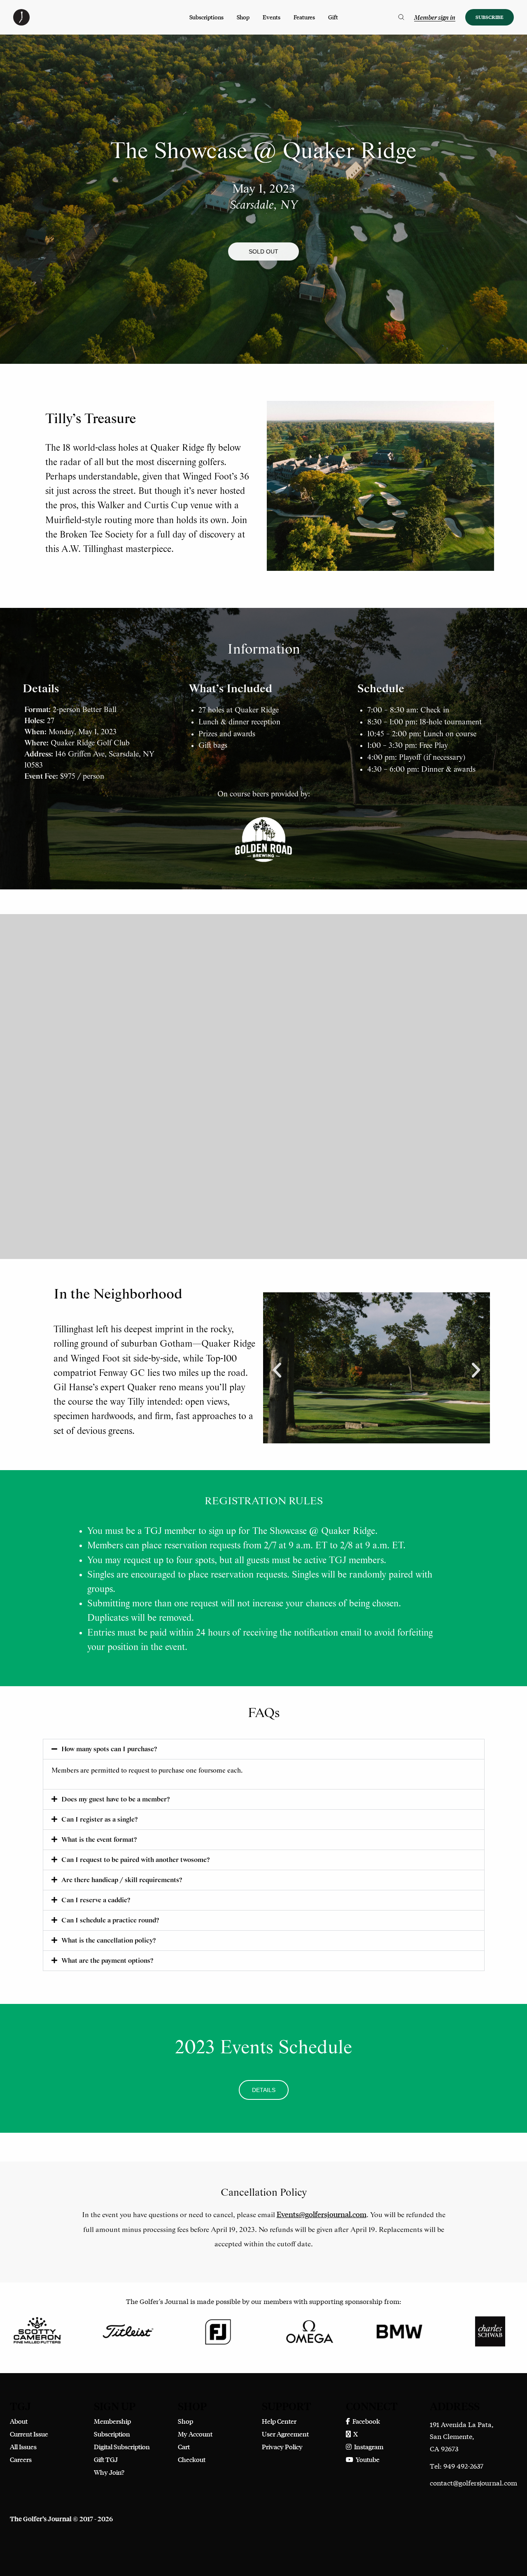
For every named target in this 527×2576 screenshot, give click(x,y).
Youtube (366, 2459)
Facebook (365, 2421)
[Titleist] (128, 2331)
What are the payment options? (107, 1961)
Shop (243, 17)
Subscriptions (206, 17)
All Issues (23, 2447)
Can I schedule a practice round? (110, 1921)
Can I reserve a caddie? (96, 1900)
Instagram (367, 2447)
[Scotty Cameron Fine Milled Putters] (37, 2331)
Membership (112, 2421)
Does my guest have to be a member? (115, 1800)
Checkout (192, 2459)
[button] (263, 251)
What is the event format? (99, 1840)
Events (272, 17)
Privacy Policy (282, 2447)
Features (304, 17)
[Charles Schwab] (490, 2331)
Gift (333, 17)
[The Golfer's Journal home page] (21, 23)
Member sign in (435, 17)
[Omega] (309, 2331)
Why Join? (109, 2472)
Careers (21, 2459)
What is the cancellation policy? (108, 1941)
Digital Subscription (122, 2447)
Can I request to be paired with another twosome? (135, 1860)
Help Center (279, 2421)
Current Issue (29, 2434)
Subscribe (490, 17)
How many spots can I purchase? (109, 1749)
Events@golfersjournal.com (322, 2214)
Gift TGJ (106, 2459)
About (19, 2421)
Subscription (112, 2434)
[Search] (401, 17)
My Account (195, 2434)
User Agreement (285, 2434)
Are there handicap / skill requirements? (122, 1880)
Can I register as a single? (99, 1820)
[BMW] (399, 2331)
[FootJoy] (218, 2331)
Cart (184, 2447)
